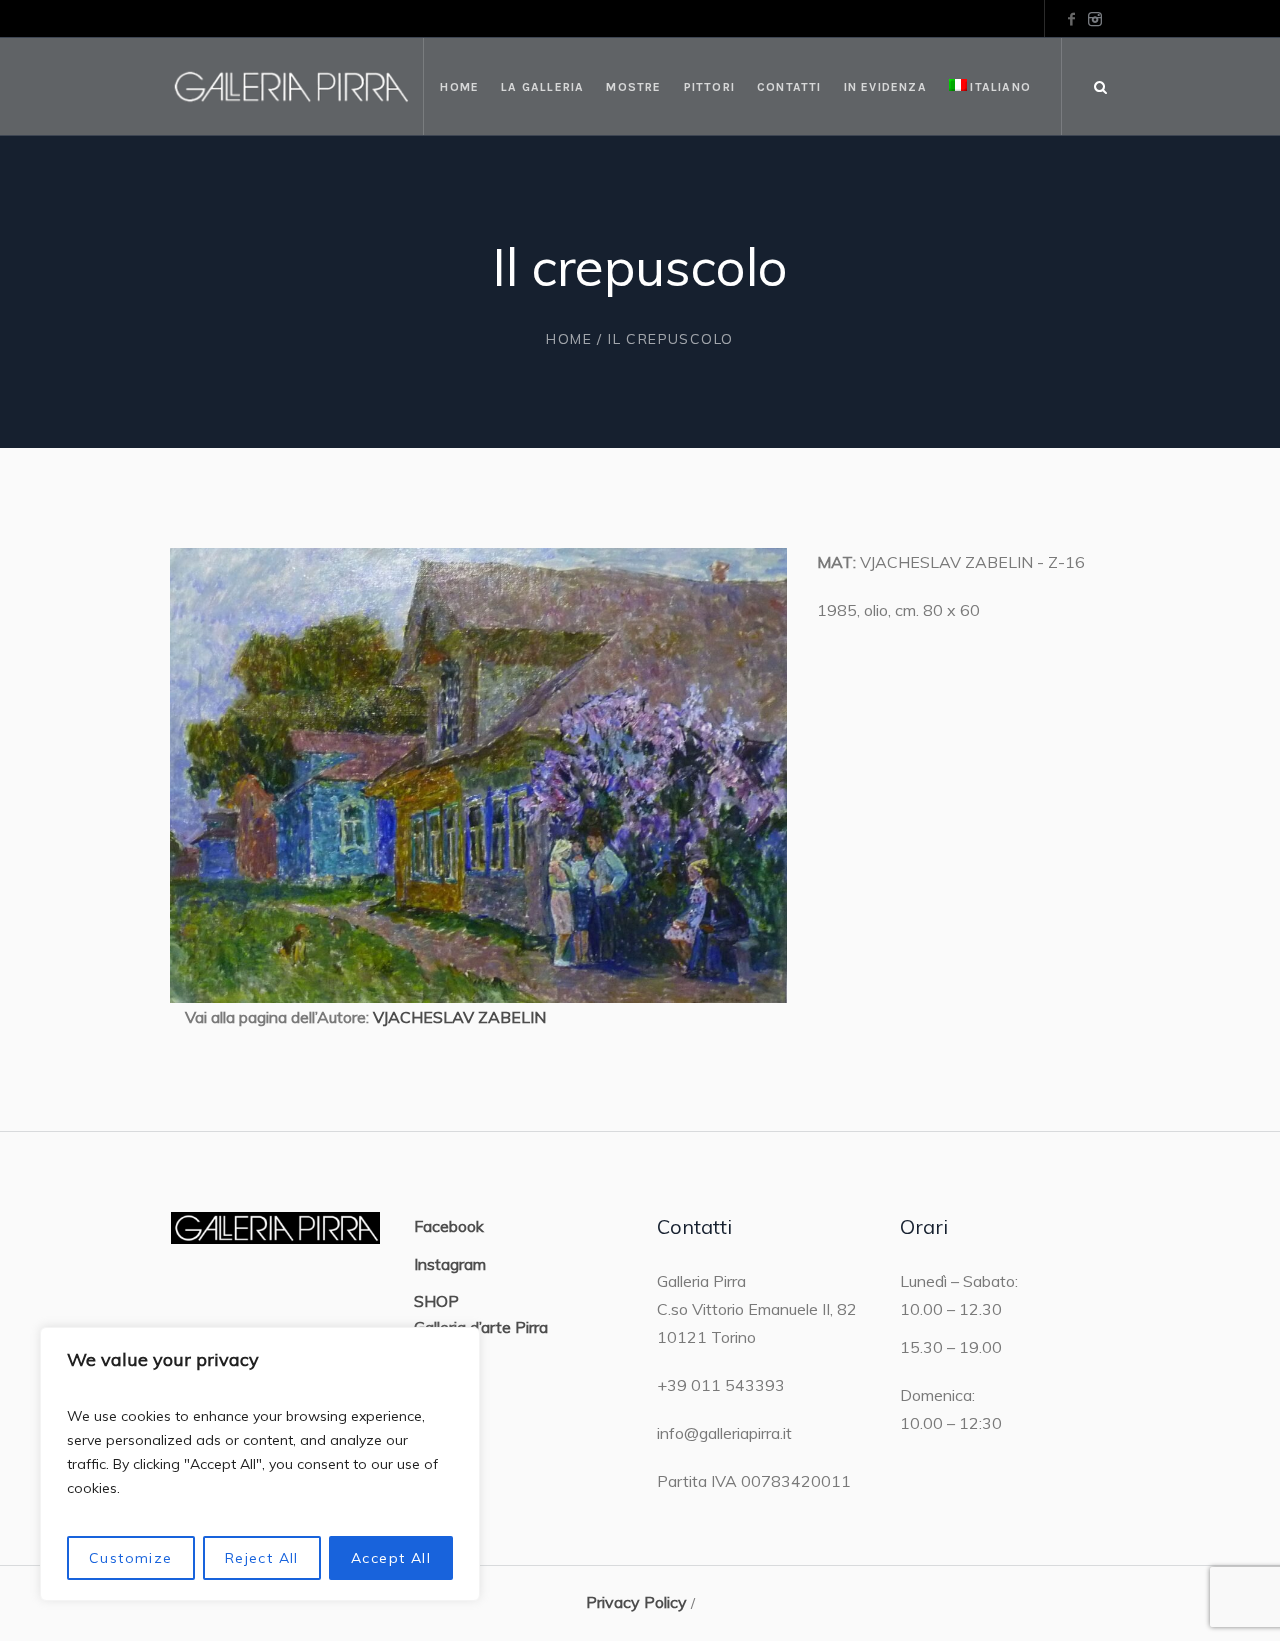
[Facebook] (1071, 19)
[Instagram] (1095, 19)
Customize (131, 1558)
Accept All (391, 1558)
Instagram (450, 1264)
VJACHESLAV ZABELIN (459, 1017)
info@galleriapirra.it (724, 1433)
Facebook (449, 1226)
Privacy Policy (636, 1602)
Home (569, 339)
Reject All (262, 1558)
